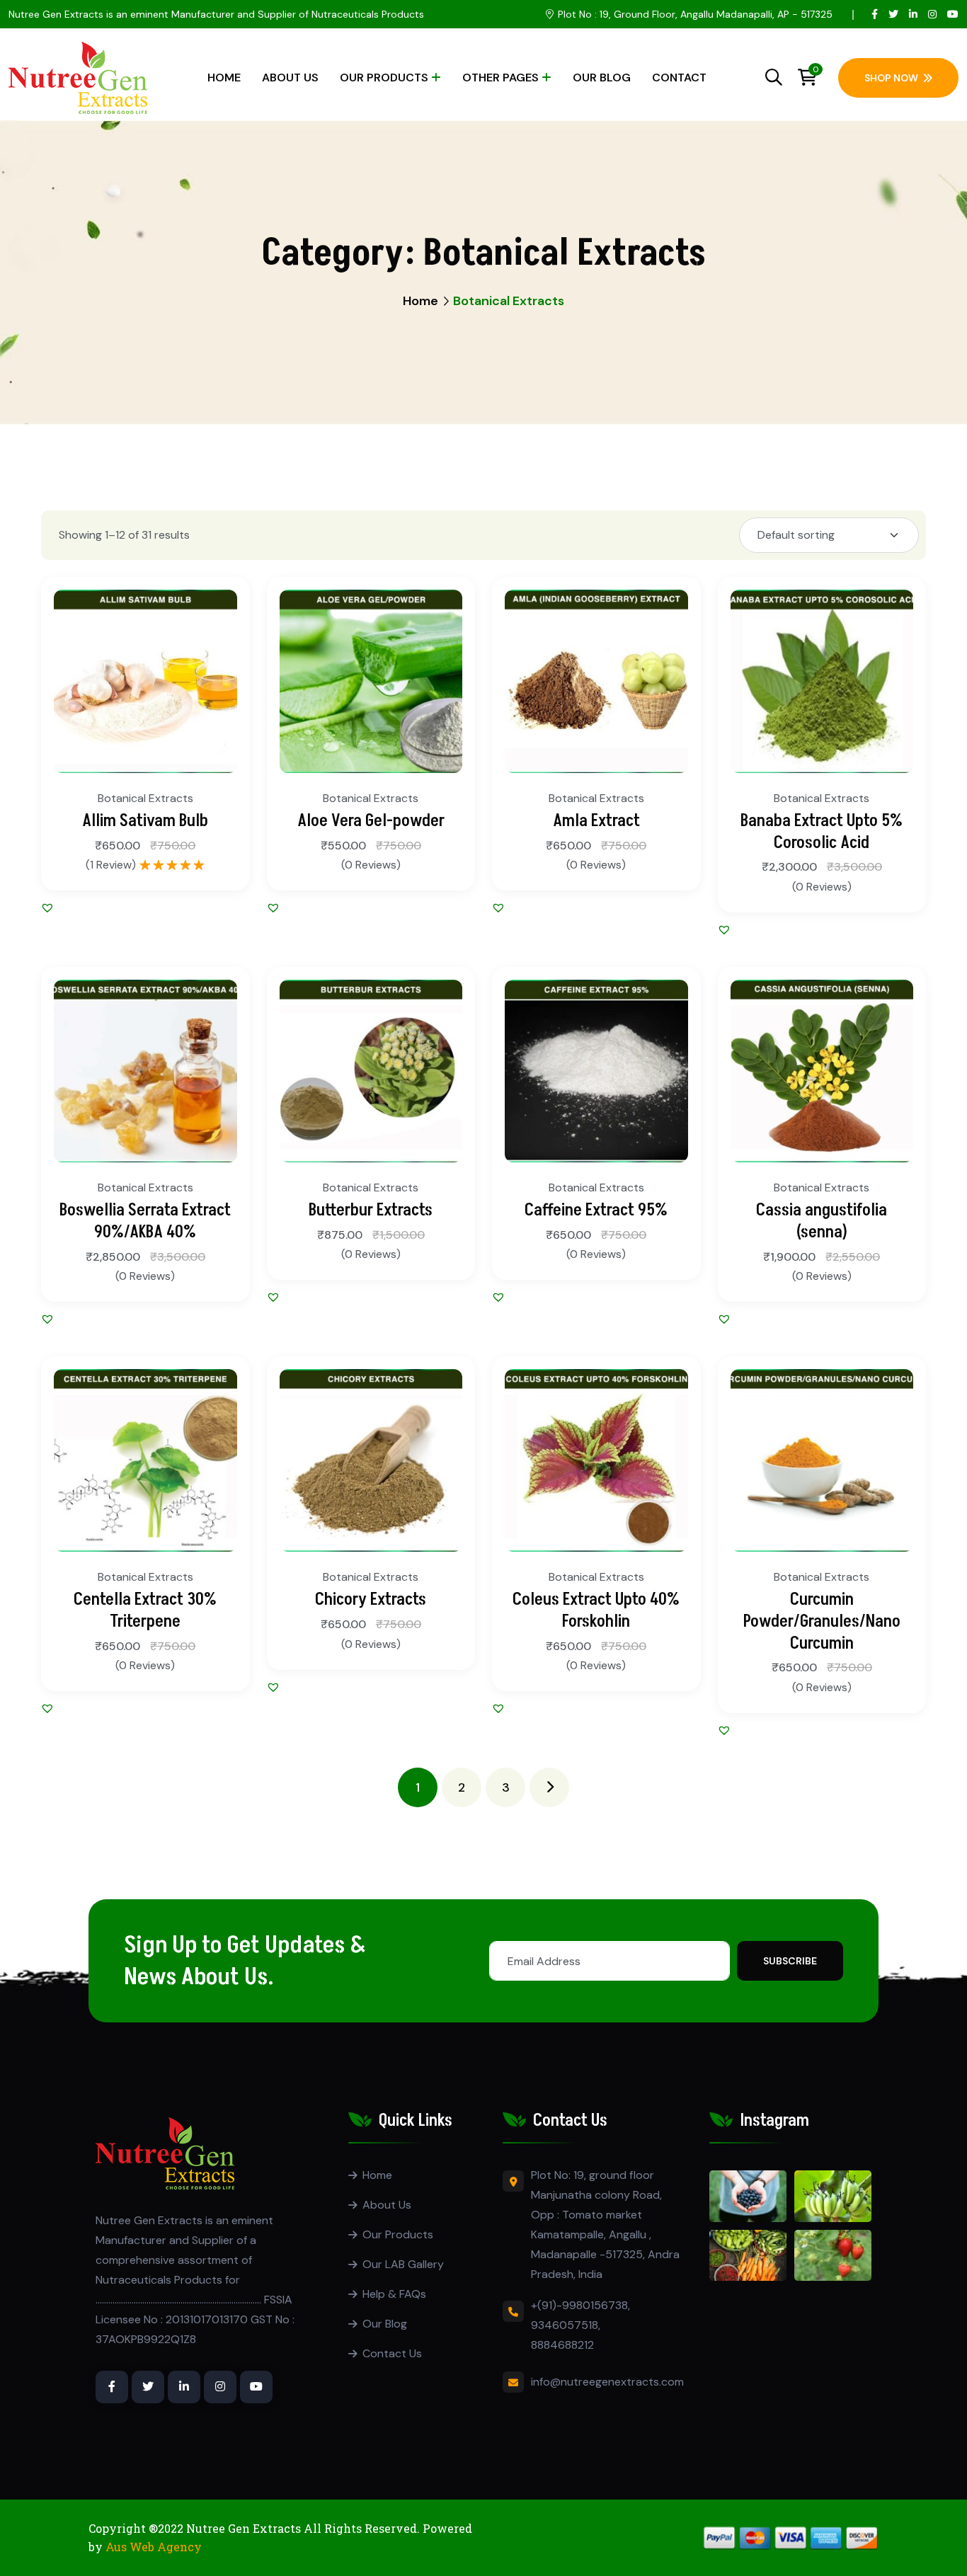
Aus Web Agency (154, 2547)
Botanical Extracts (145, 798)
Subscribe (790, 1961)
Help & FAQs (394, 2294)
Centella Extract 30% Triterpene (145, 1610)
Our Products (384, 78)
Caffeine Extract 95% (596, 1210)
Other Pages (500, 78)
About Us (290, 78)
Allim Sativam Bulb (145, 821)
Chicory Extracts (371, 1599)
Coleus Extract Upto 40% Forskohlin (596, 1610)
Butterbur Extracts (371, 1210)
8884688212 (562, 2345)
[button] (216, 721)
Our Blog (602, 78)
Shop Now (891, 78)
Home (224, 78)
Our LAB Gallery (403, 2264)
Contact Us (392, 2353)
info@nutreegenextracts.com (607, 2382)
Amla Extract (596, 821)
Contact (679, 78)
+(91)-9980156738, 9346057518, (580, 2315)
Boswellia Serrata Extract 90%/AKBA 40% (145, 1221)
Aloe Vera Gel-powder (371, 821)
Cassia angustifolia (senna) (822, 1221)
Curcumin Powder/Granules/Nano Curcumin (822, 1621)
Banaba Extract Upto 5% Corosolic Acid (822, 832)
